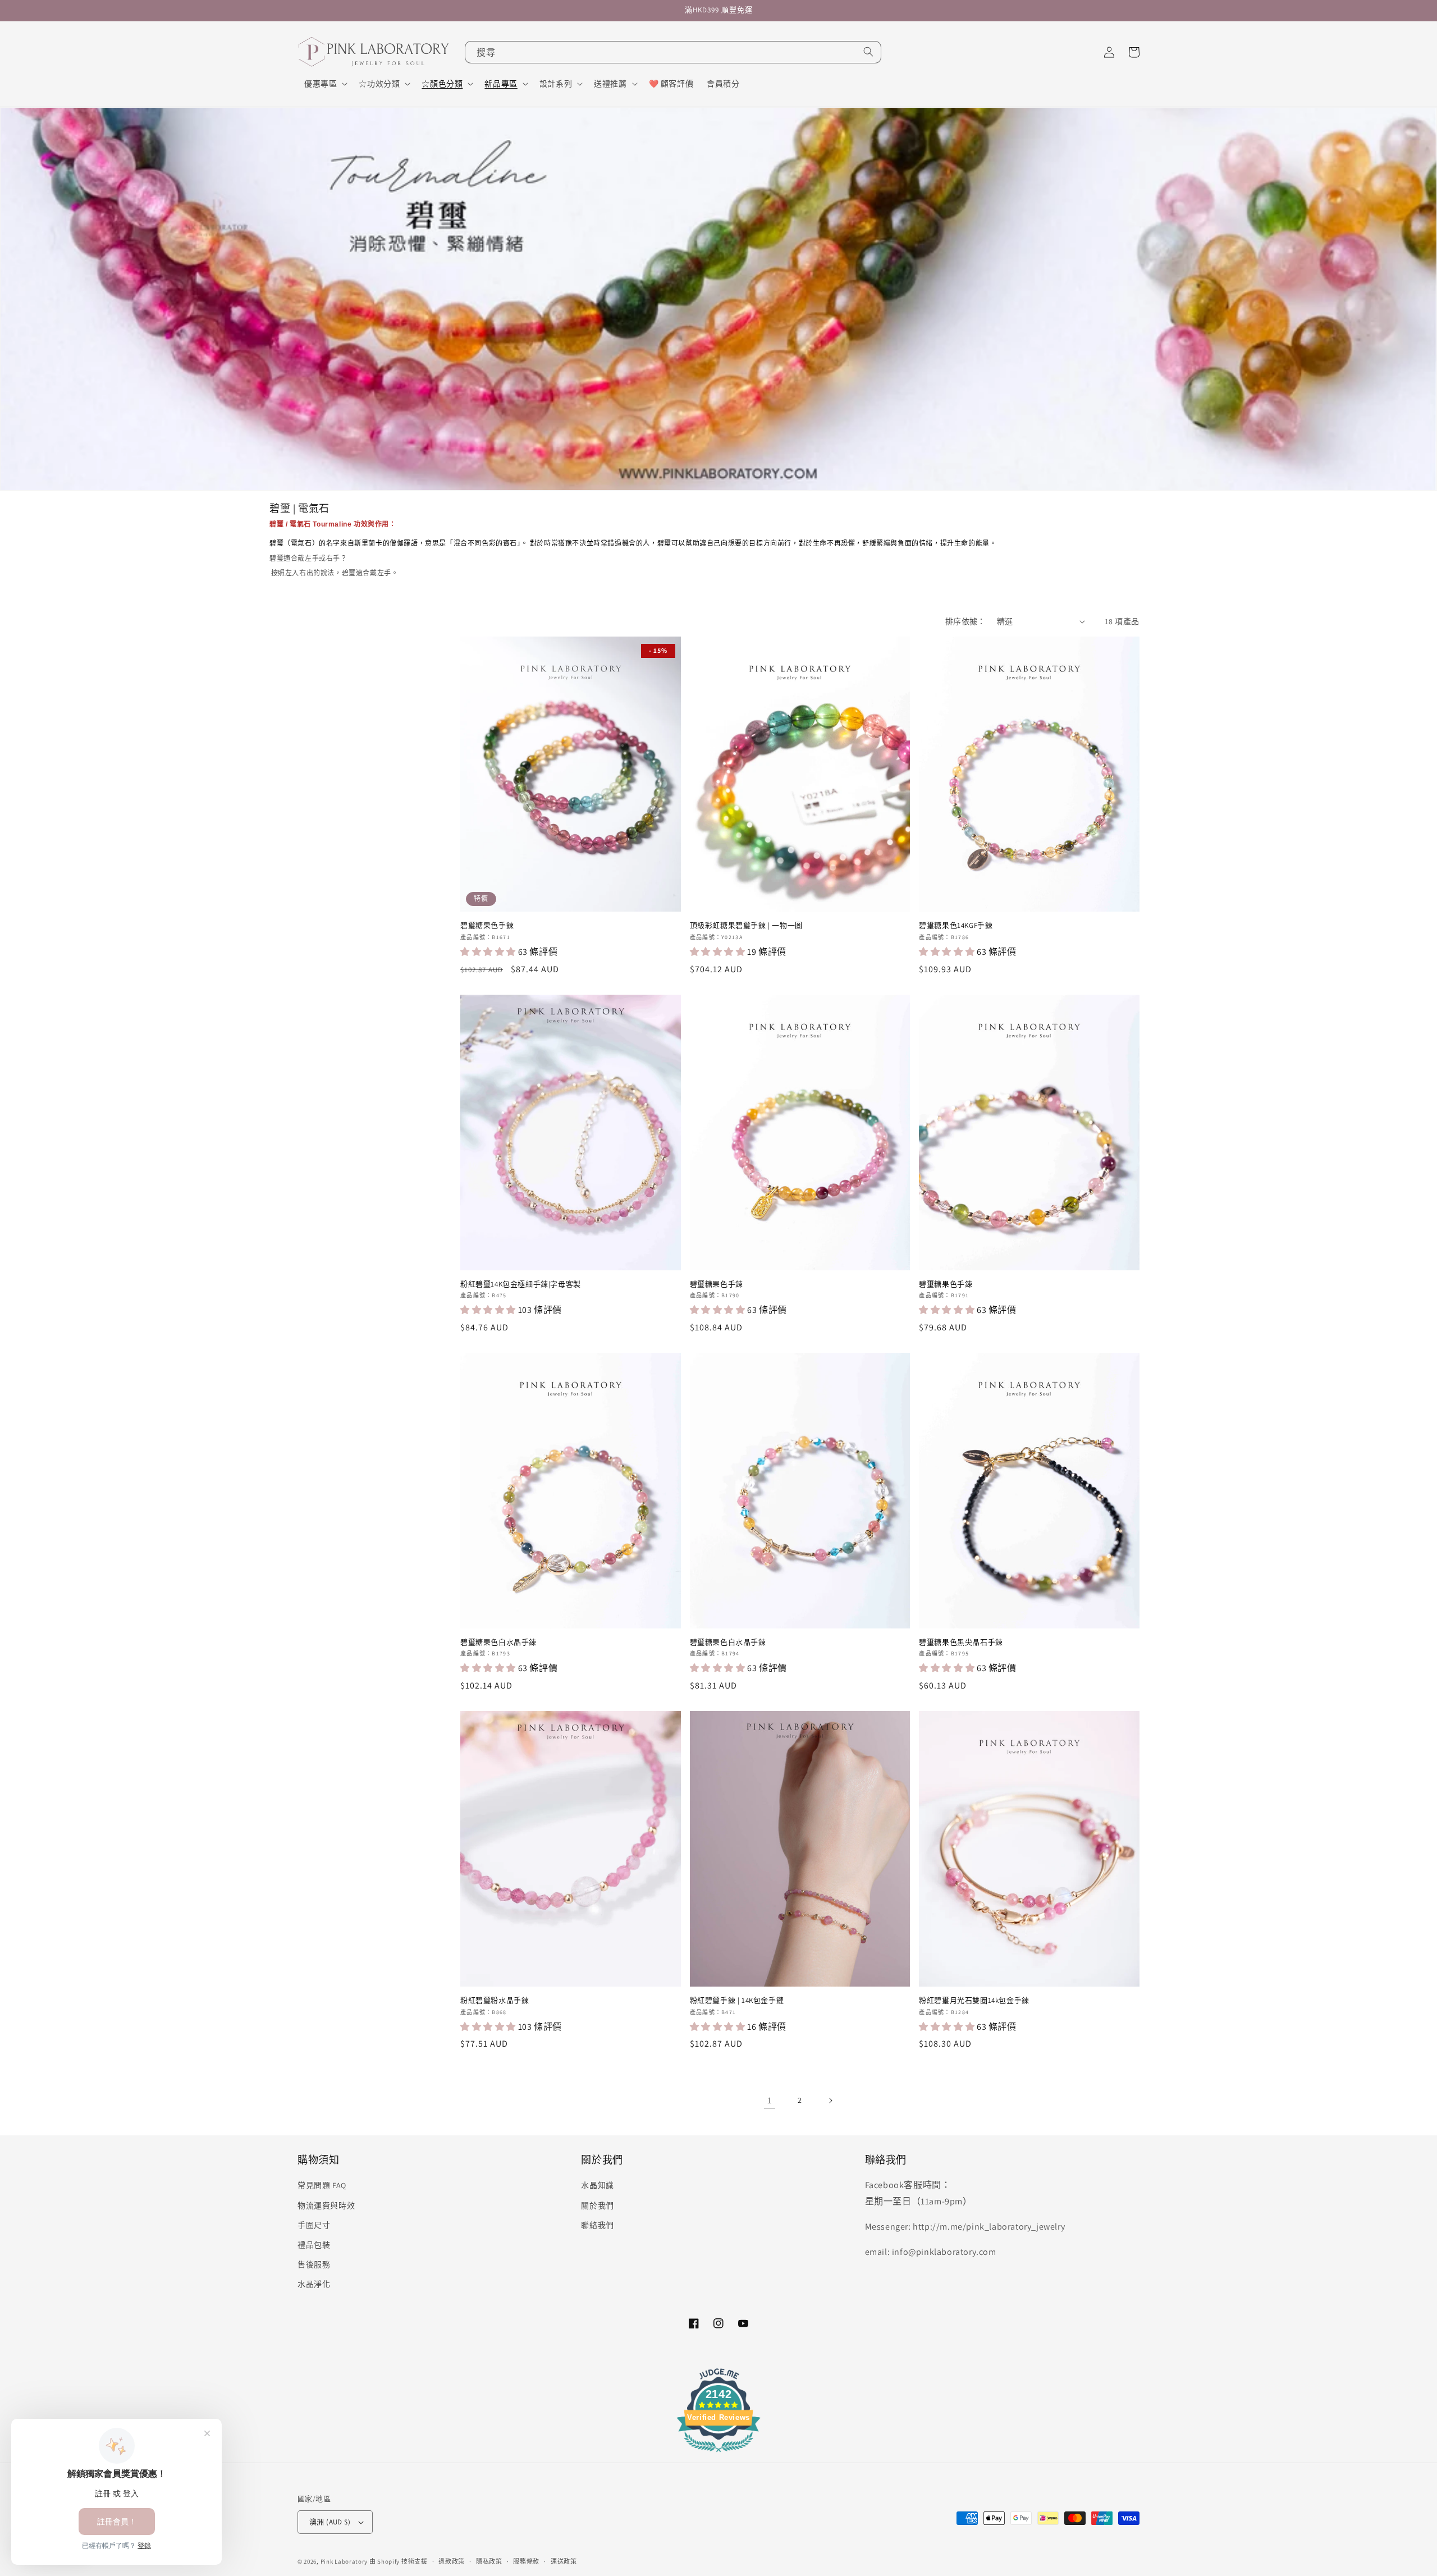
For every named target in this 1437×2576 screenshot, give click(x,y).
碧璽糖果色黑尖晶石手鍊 (961, 1642)
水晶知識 (597, 2185)
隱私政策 (489, 2561)
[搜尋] (868, 52)
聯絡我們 (597, 2225)
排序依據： (965, 621)
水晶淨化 (314, 2284)
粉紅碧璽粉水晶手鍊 (495, 2001)
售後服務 (314, 2264)
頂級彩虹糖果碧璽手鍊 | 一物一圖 (746, 926)
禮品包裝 (314, 2245)
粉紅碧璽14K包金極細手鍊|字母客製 (521, 1284)
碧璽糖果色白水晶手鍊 (498, 1642)
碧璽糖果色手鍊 (487, 926)
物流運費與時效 (326, 2206)
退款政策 (452, 2561)
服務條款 (526, 2561)
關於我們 (597, 2206)
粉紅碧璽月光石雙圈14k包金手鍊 (974, 2001)
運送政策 (564, 2561)
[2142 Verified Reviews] (718, 2454)
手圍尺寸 (314, 2225)
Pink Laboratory (344, 2561)
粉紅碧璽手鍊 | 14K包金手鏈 (737, 2001)
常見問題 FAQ (322, 2185)
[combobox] (673, 52)
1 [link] (770, 2100)
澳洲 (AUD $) (330, 2522)
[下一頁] (830, 2101)
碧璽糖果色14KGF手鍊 (956, 926)
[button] (325, 84)
